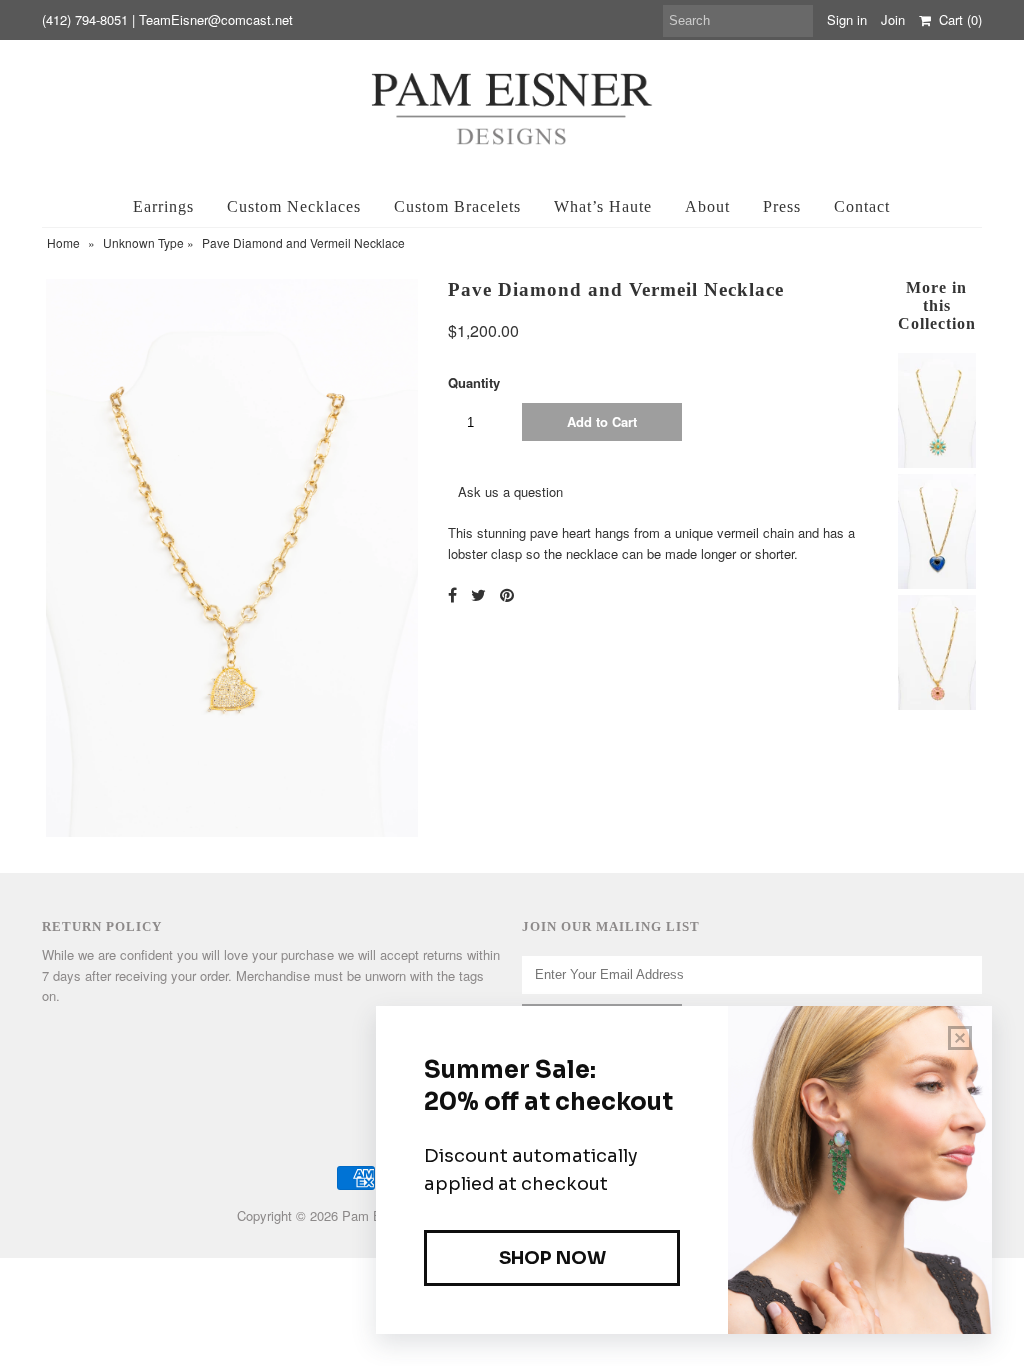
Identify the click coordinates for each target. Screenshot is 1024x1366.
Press (782, 206)
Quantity (474, 382)
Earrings (163, 206)
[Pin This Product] (507, 594)
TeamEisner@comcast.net (216, 19)
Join (893, 19)
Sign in (847, 19)
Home (63, 242)
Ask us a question (510, 491)
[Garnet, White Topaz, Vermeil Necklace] (936, 704)
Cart (956, 19)
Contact (862, 206)
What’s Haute (603, 206)
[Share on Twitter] (478, 594)
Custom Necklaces (294, 206)
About (707, 206)
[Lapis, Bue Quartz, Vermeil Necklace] (936, 583)
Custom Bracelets (457, 206)
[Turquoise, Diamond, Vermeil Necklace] (936, 462)
